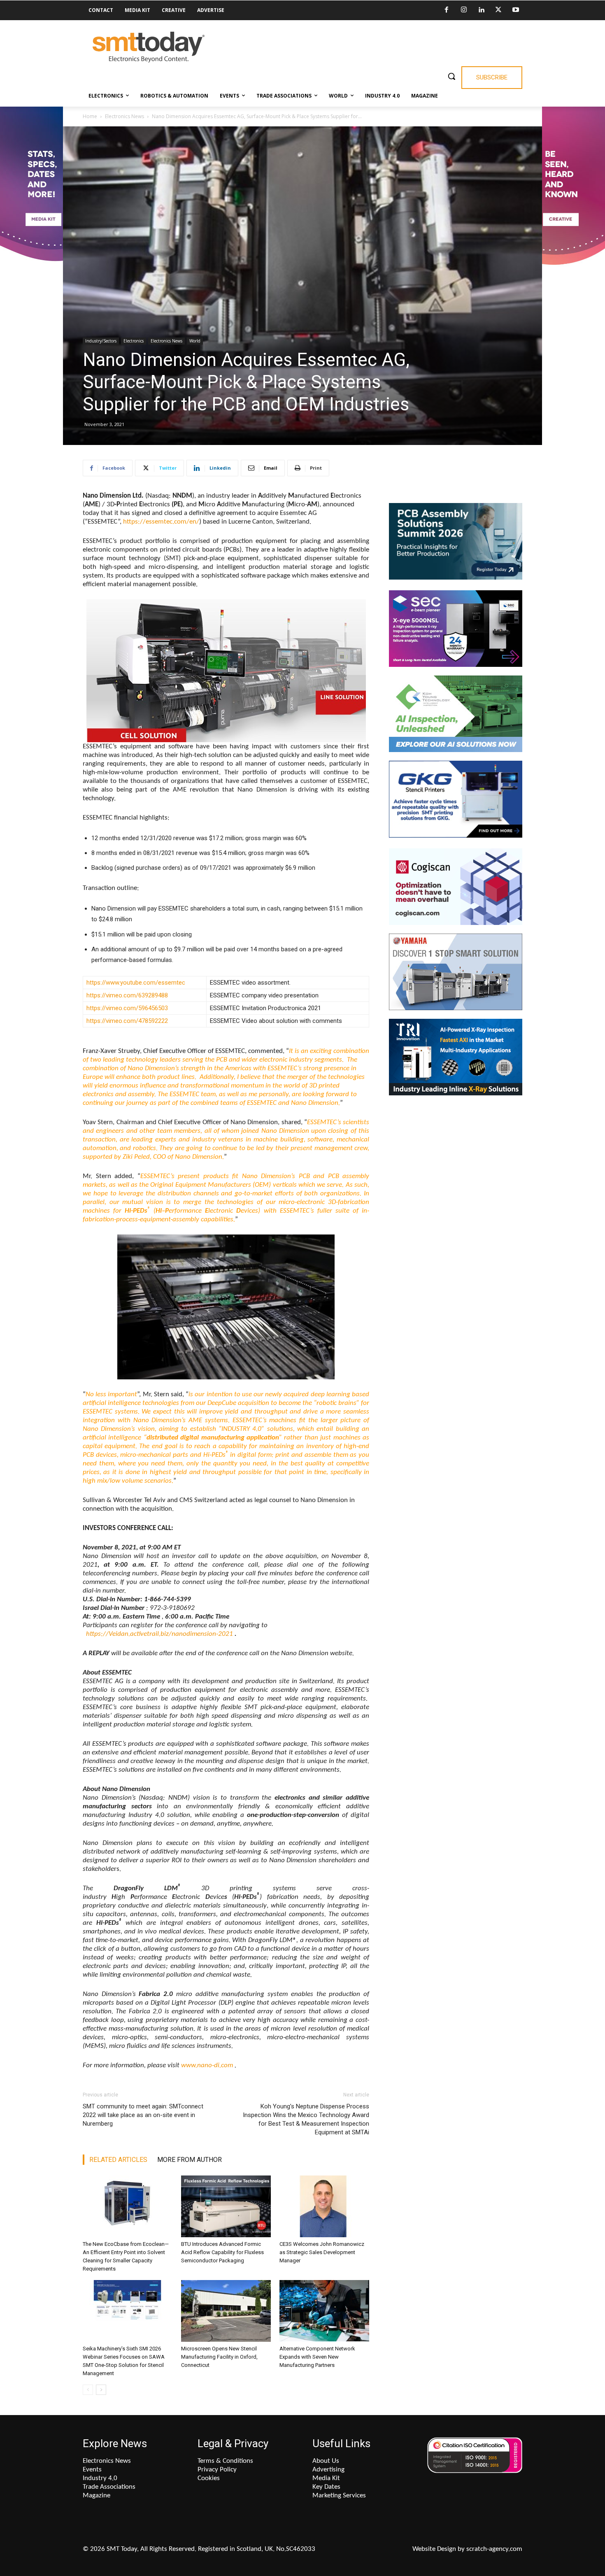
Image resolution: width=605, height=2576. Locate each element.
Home (90, 116)
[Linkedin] (481, 10)
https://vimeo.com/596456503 (127, 1008)
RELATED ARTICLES (118, 2160)
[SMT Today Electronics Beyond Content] (149, 47)
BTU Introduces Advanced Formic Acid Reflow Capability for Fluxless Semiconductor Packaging (222, 2252)
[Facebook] (447, 10)
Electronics (134, 341)
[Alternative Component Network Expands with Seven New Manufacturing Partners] (324, 2311)
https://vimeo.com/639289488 (127, 995)
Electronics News (124, 116)
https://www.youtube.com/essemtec (136, 983)
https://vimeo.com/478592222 (127, 1021)
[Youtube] (516, 10)
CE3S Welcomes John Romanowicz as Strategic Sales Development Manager (322, 2252)
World (195, 341)
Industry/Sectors (101, 341)
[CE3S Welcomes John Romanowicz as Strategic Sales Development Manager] (324, 2206)
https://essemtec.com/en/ (161, 522)
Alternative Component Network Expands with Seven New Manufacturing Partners (317, 2357)
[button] (451, 76)
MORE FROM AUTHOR (190, 2160)
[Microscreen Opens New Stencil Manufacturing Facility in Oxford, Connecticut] (226, 2311)
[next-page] (101, 2390)
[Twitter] (498, 10)
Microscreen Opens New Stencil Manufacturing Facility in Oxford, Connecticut (219, 2357)
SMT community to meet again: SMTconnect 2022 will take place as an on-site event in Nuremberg (143, 2115)
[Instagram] (464, 10)
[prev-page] (88, 2390)
